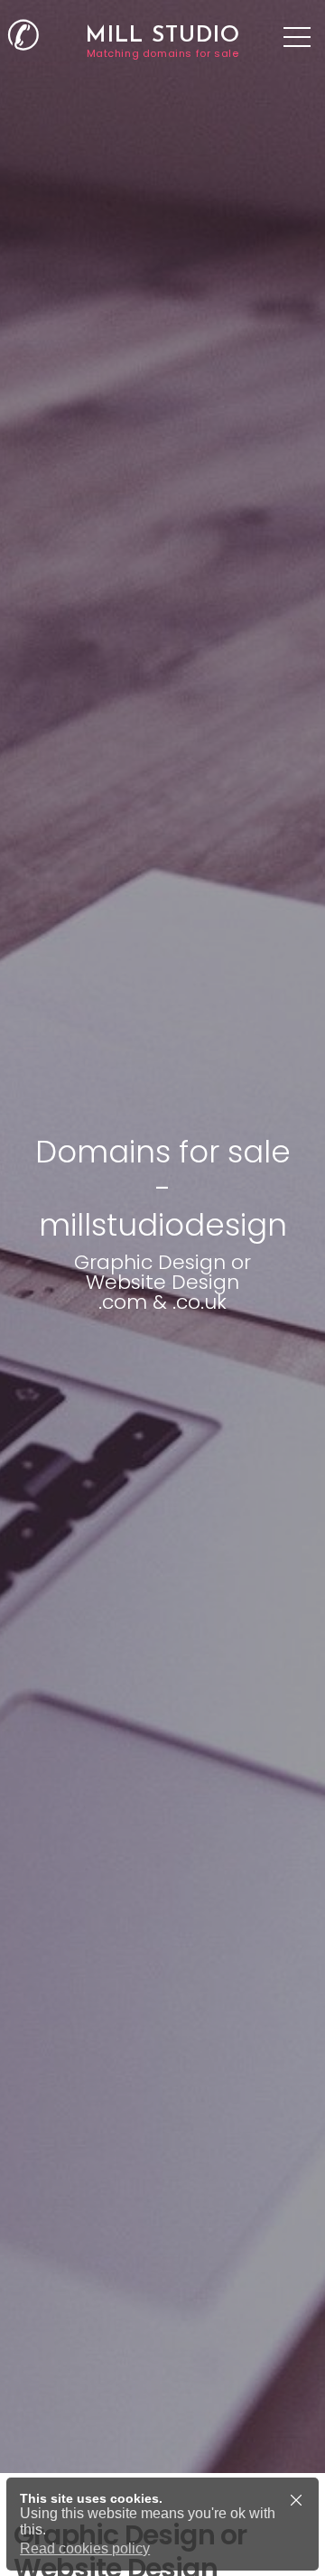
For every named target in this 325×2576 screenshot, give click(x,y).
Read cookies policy (85, 2548)
